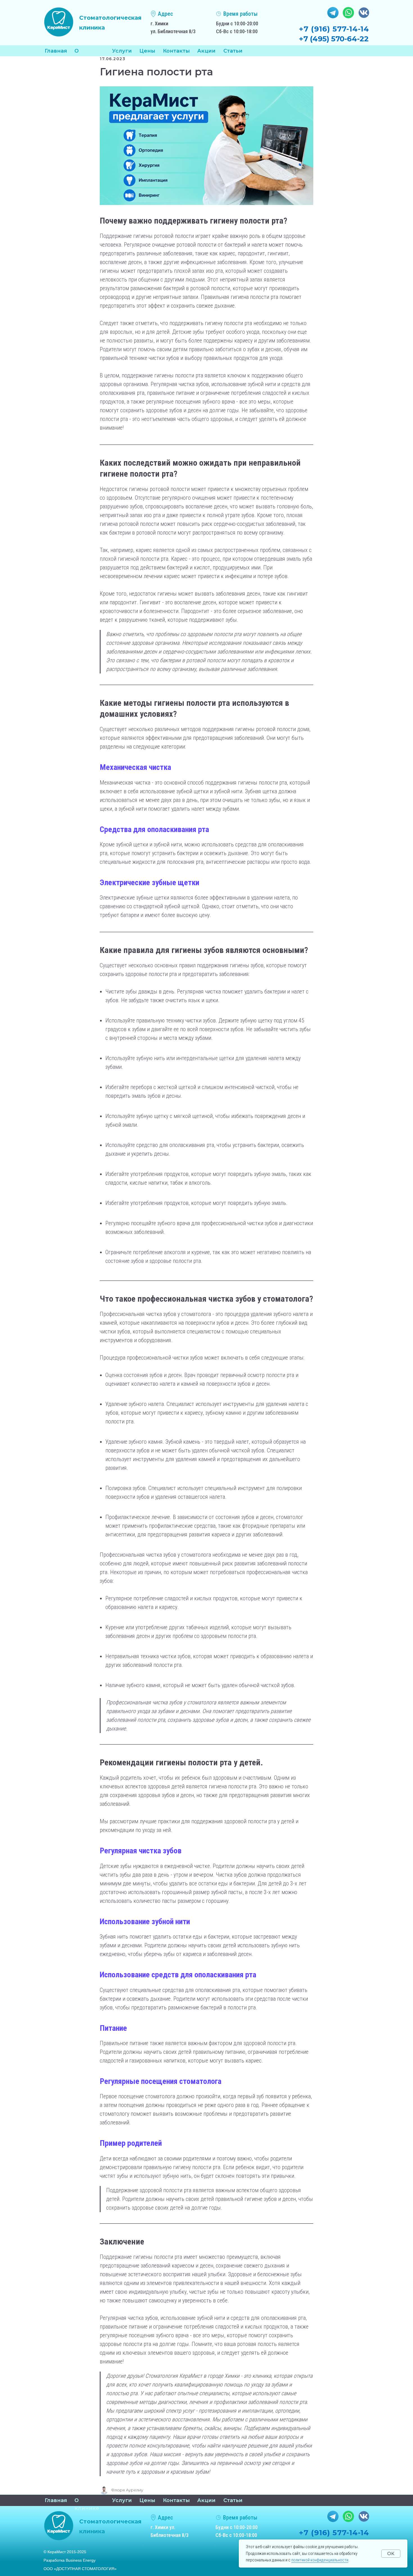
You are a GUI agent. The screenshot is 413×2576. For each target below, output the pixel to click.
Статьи (233, 51)
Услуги (122, 2500)
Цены (147, 51)
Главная (56, 51)
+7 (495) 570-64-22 (334, 39)
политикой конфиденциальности (320, 2560)
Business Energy (81, 2560)
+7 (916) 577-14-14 (334, 29)
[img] (59, 22)
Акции (206, 51)
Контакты (176, 51)
